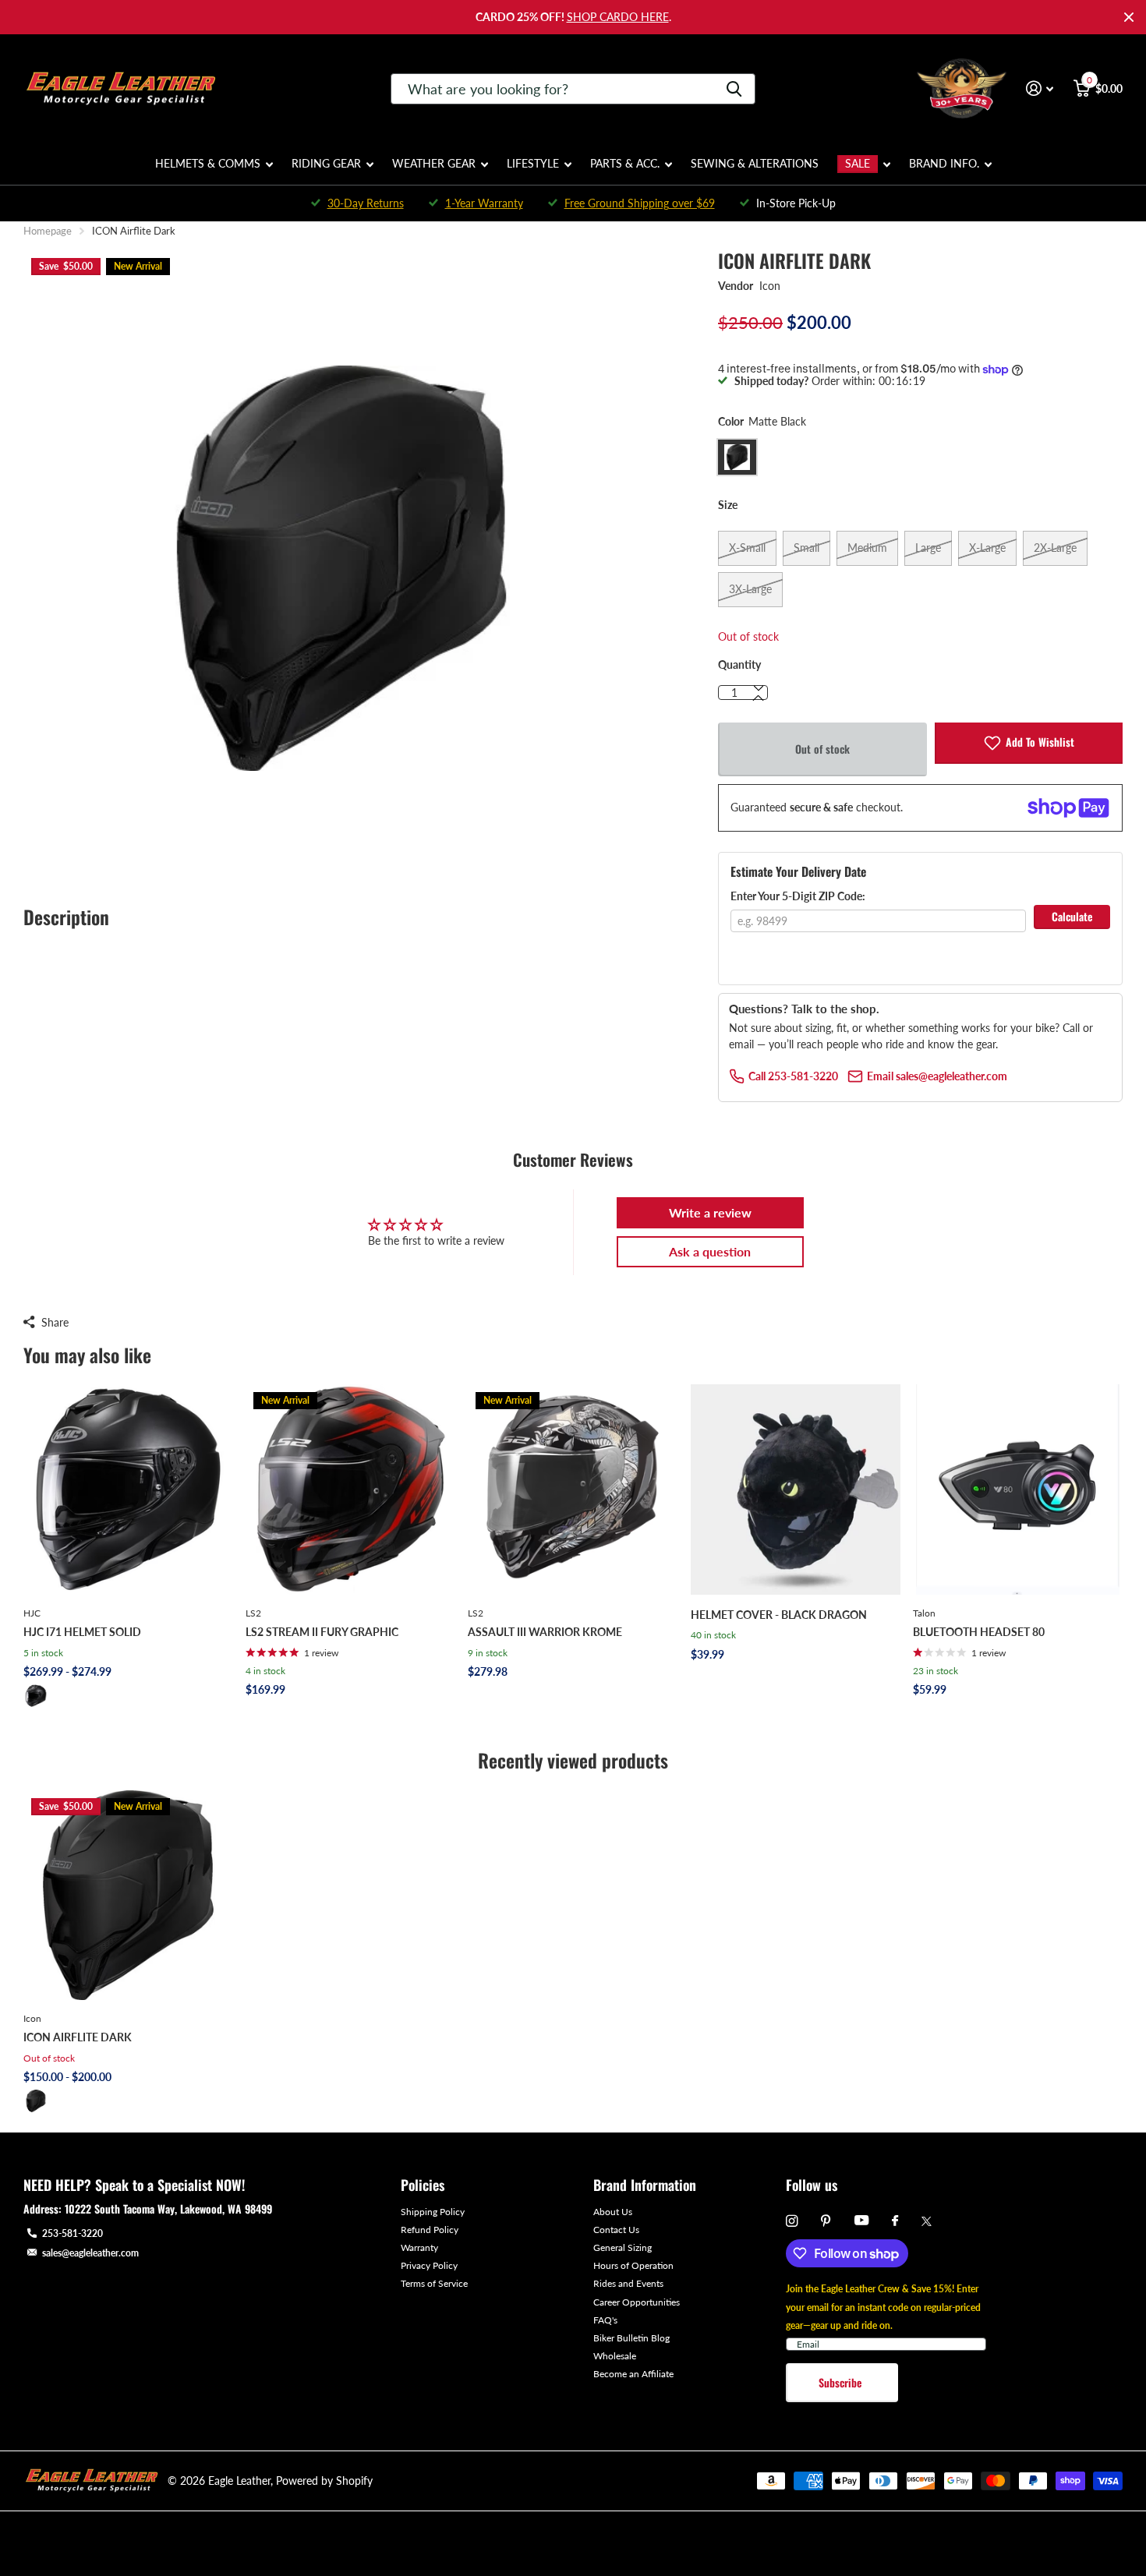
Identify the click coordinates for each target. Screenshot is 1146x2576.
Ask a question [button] (710, 1251)
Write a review (710, 1212)
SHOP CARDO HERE (618, 17)
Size (728, 505)
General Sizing (623, 2247)
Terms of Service (434, 2283)
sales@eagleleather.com (90, 2253)
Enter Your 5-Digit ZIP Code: (798, 896)
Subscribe (842, 2382)
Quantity (739, 664)
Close (1129, 17)
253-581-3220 (73, 2233)
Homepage (48, 231)
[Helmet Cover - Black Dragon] (796, 1489)
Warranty (419, 2247)
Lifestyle (533, 163)
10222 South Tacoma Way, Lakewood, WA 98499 (168, 2209)
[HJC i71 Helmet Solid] (128, 1489)
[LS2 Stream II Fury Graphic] (350, 1489)
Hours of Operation (633, 2265)
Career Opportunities (637, 2302)
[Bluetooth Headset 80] (1018, 1489)
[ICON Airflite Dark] (128, 1895)
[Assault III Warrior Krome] (573, 1489)
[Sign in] (1040, 88)
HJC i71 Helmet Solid (82, 1632)
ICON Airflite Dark (78, 2037)
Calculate (1072, 916)
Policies (423, 2185)
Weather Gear (434, 163)
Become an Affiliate (633, 2374)
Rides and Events (628, 2283)
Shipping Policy (433, 2212)
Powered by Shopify (324, 2481)
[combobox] (573, 89)
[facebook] (895, 2221)
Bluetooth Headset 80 (979, 1632)
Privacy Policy (429, 2265)
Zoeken (734, 89)
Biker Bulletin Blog (631, 2338)
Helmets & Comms (208, 163)
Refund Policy (430, 2230)
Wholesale (615, 2356)
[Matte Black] (36, 1696)
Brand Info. (944, 163)
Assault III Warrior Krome (545, 1632)
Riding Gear (326, 163)
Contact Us (616, 2230)
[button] (759, 698)
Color (762, 421)
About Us (613, 2212)
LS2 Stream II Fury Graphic (322, 1632)
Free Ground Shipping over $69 (640, 203)
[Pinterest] (826, 2221)
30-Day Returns (366, 203)
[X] (927, 2221)
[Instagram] (792, 2221)
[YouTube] (861, 2221)
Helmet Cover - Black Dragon (779, 1615)
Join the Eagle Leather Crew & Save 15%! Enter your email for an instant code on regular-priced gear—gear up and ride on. (883, 2307)
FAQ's (605, 2320)
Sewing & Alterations (755, 163)
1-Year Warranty (484, 203)
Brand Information (645, 2185)
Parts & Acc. (625, 163)
